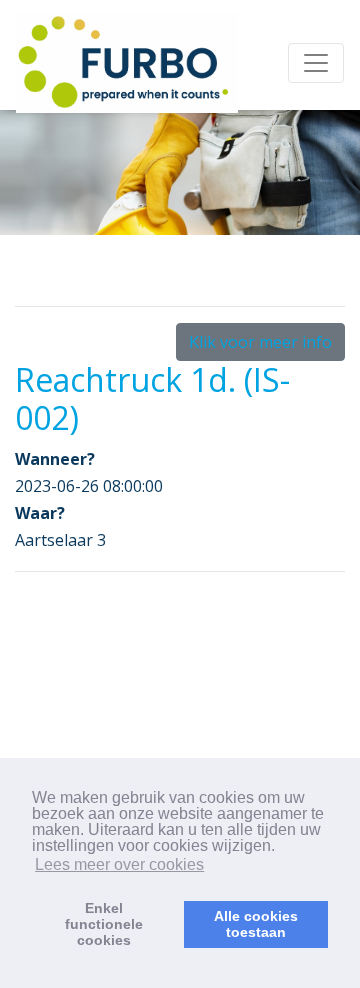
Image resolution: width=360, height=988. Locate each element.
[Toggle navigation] (316, 63)
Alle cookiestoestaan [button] (256, 924)
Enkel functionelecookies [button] (104, 924)
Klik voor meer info (260, 342)
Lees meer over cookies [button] (119, 864)
